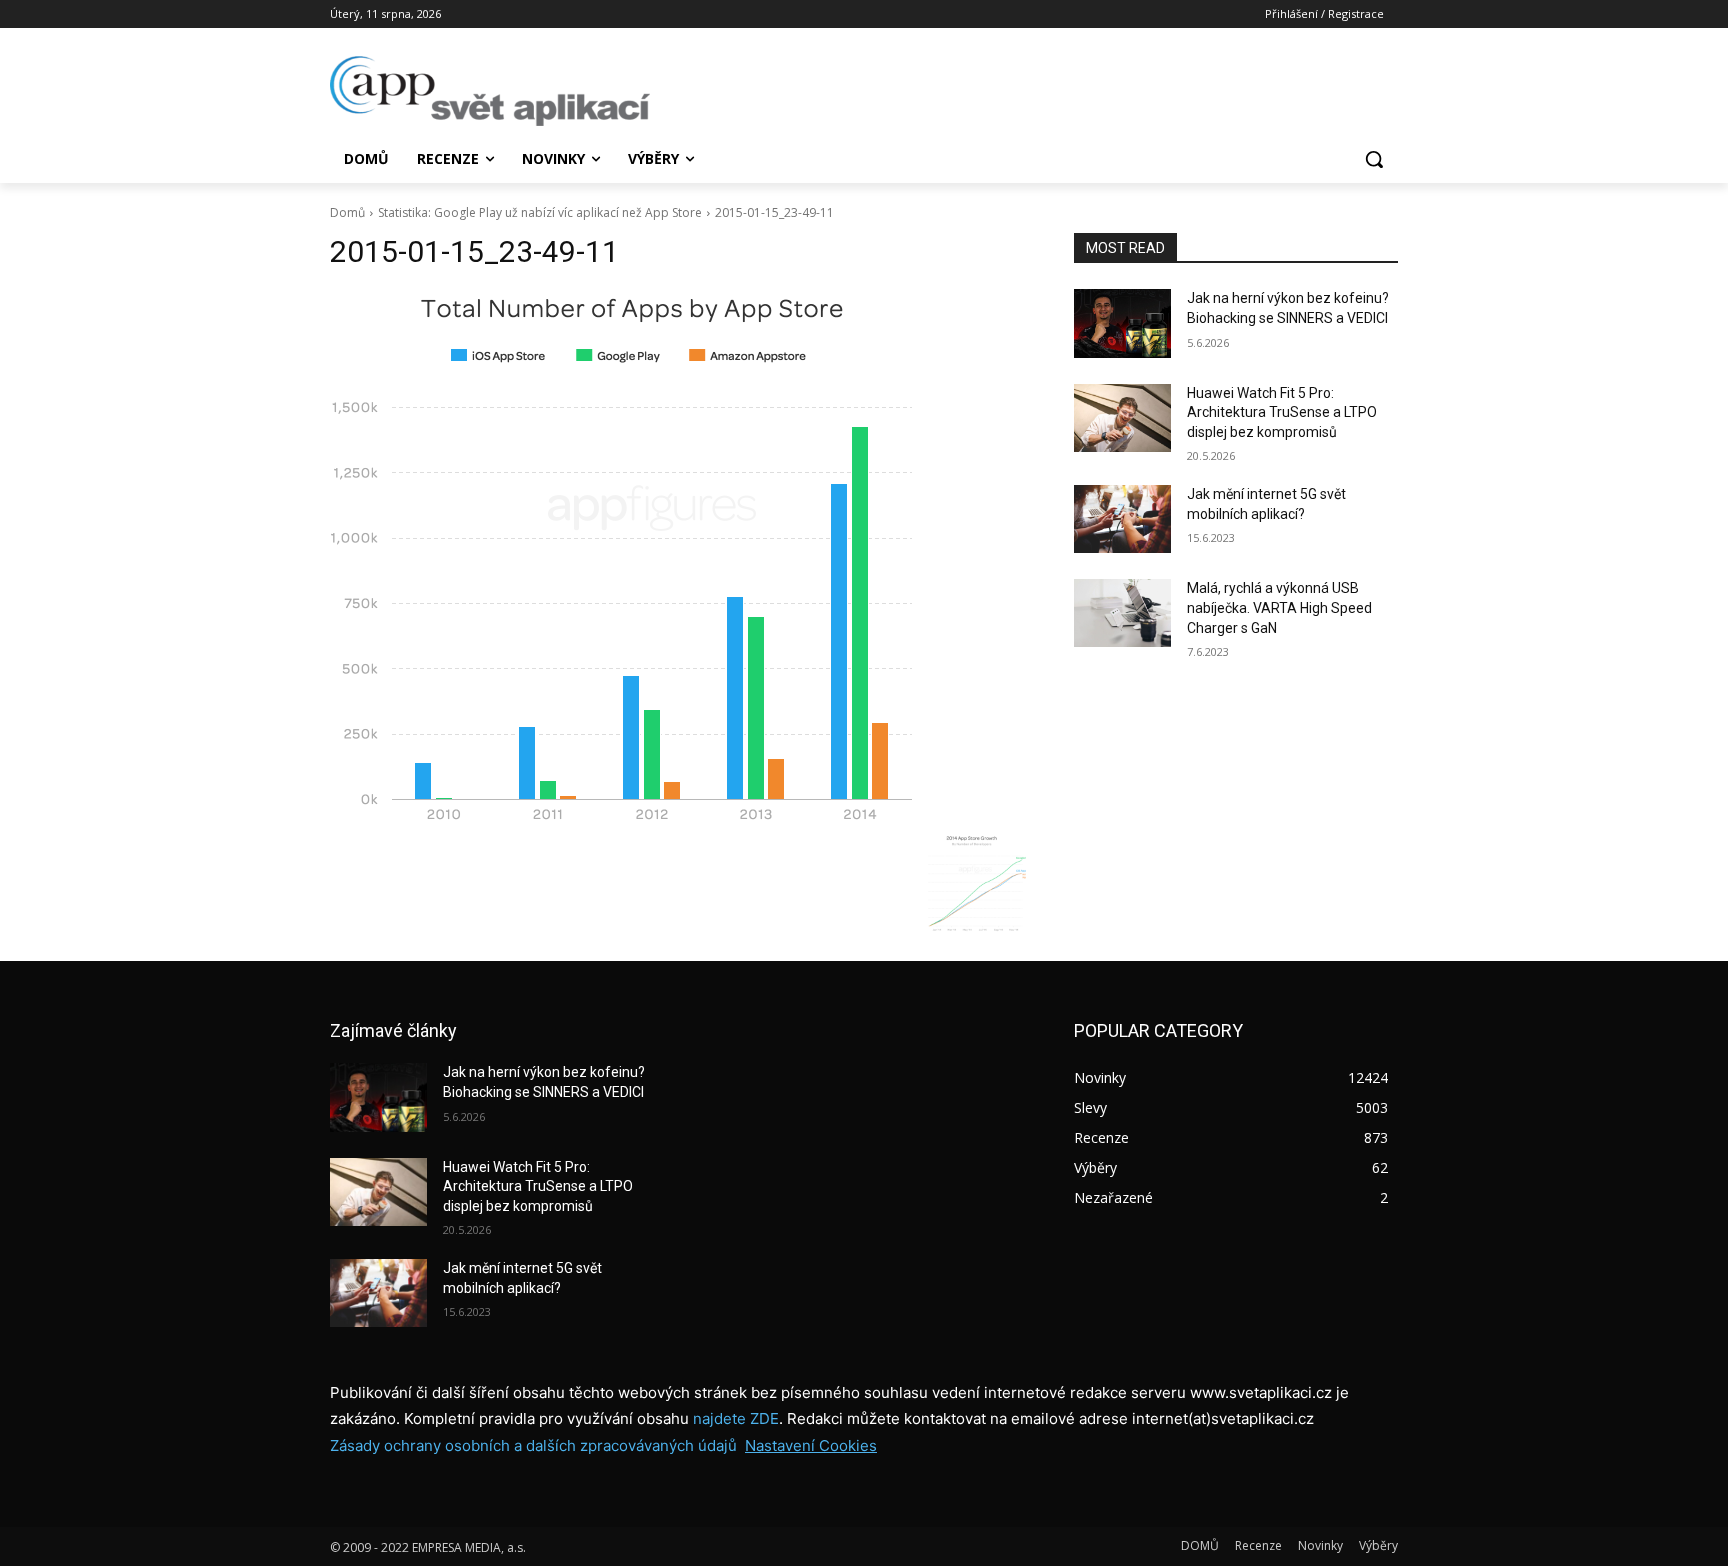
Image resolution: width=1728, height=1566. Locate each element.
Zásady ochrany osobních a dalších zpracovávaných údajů (533, 1445)
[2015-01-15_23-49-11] (678, 557)
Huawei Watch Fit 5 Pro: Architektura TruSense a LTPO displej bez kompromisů (1282, 412)
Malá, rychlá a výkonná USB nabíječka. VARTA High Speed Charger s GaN (1279, 607)
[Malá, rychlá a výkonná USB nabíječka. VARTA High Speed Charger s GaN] (1122, 613)
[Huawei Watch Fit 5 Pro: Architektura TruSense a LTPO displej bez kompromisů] (1122, 418)
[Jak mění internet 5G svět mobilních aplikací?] (1122, 519)
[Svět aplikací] (490, 91)
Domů (347, 212)
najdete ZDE (736, 1418)
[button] (1374, 159)
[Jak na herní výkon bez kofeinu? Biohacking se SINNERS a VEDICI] (1122, 323)
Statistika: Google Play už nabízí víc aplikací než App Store (540, 212)
